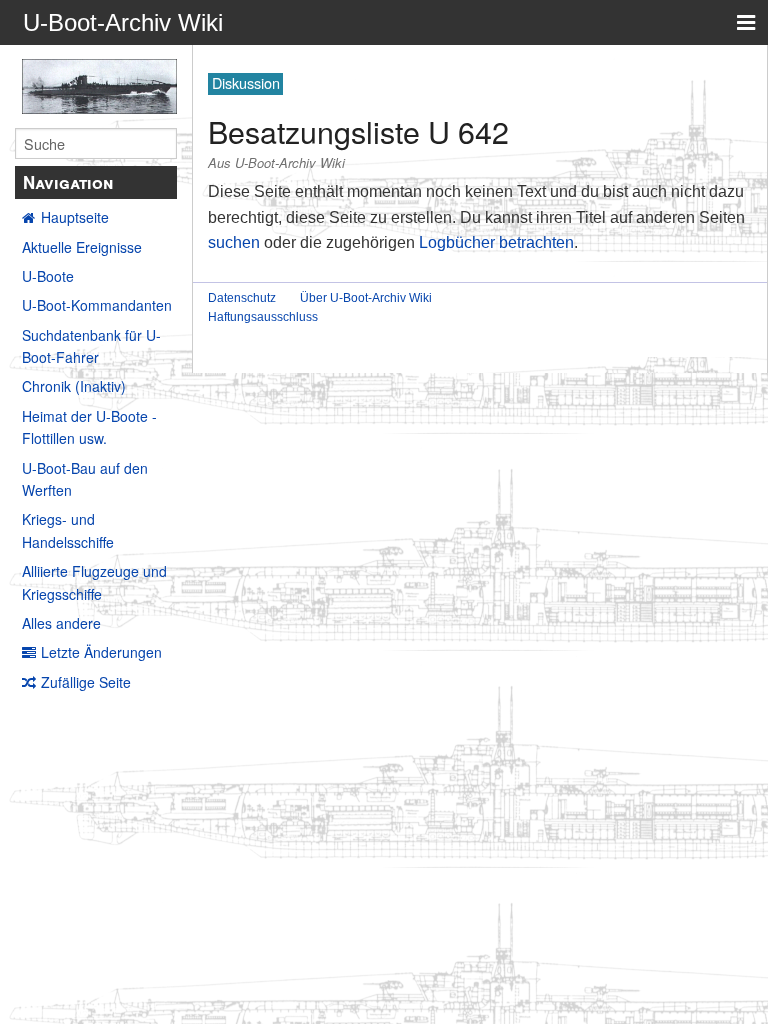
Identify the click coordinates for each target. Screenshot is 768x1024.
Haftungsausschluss (263, 317)
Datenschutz (242, 298)
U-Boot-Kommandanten (97, 305)
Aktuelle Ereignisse (82, 247)
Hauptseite (75, 217)
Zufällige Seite (86, 682)
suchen (234, 242)
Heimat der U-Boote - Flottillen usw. (89, 427)
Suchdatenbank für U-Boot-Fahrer (91, 346)
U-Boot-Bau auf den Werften (85, 479)
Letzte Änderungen (101, 652)
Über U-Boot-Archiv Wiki (366, 298)
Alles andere (61, 623)
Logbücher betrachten (496, 242)
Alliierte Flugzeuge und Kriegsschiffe (94, 582)
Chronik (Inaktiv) (74, 386)
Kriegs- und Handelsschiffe (68, 530)
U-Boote (48, 276)
